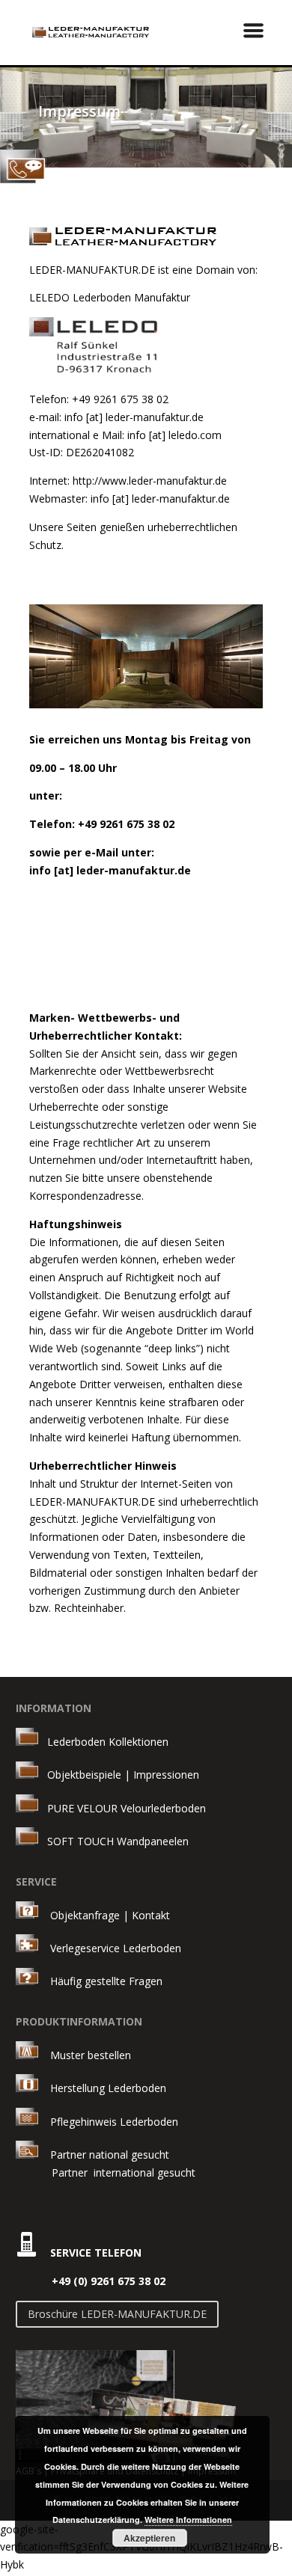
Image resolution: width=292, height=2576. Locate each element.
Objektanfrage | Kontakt (110, 1914)
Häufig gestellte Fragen (100, 1981)
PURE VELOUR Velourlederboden (122, 1808)
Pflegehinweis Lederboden (114, 2122)
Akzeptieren (149, 2538)
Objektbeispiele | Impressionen (119, 1775)
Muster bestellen (85, 2055)
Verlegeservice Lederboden (116, 1948)
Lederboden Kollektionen (103, 1742)
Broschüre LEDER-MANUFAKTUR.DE (117, 2314)
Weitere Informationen (188, 2520)
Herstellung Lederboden (102, 2088)
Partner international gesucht (106, 2172)
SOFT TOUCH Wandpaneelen (113, 1841)
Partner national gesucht (104, 2155)
